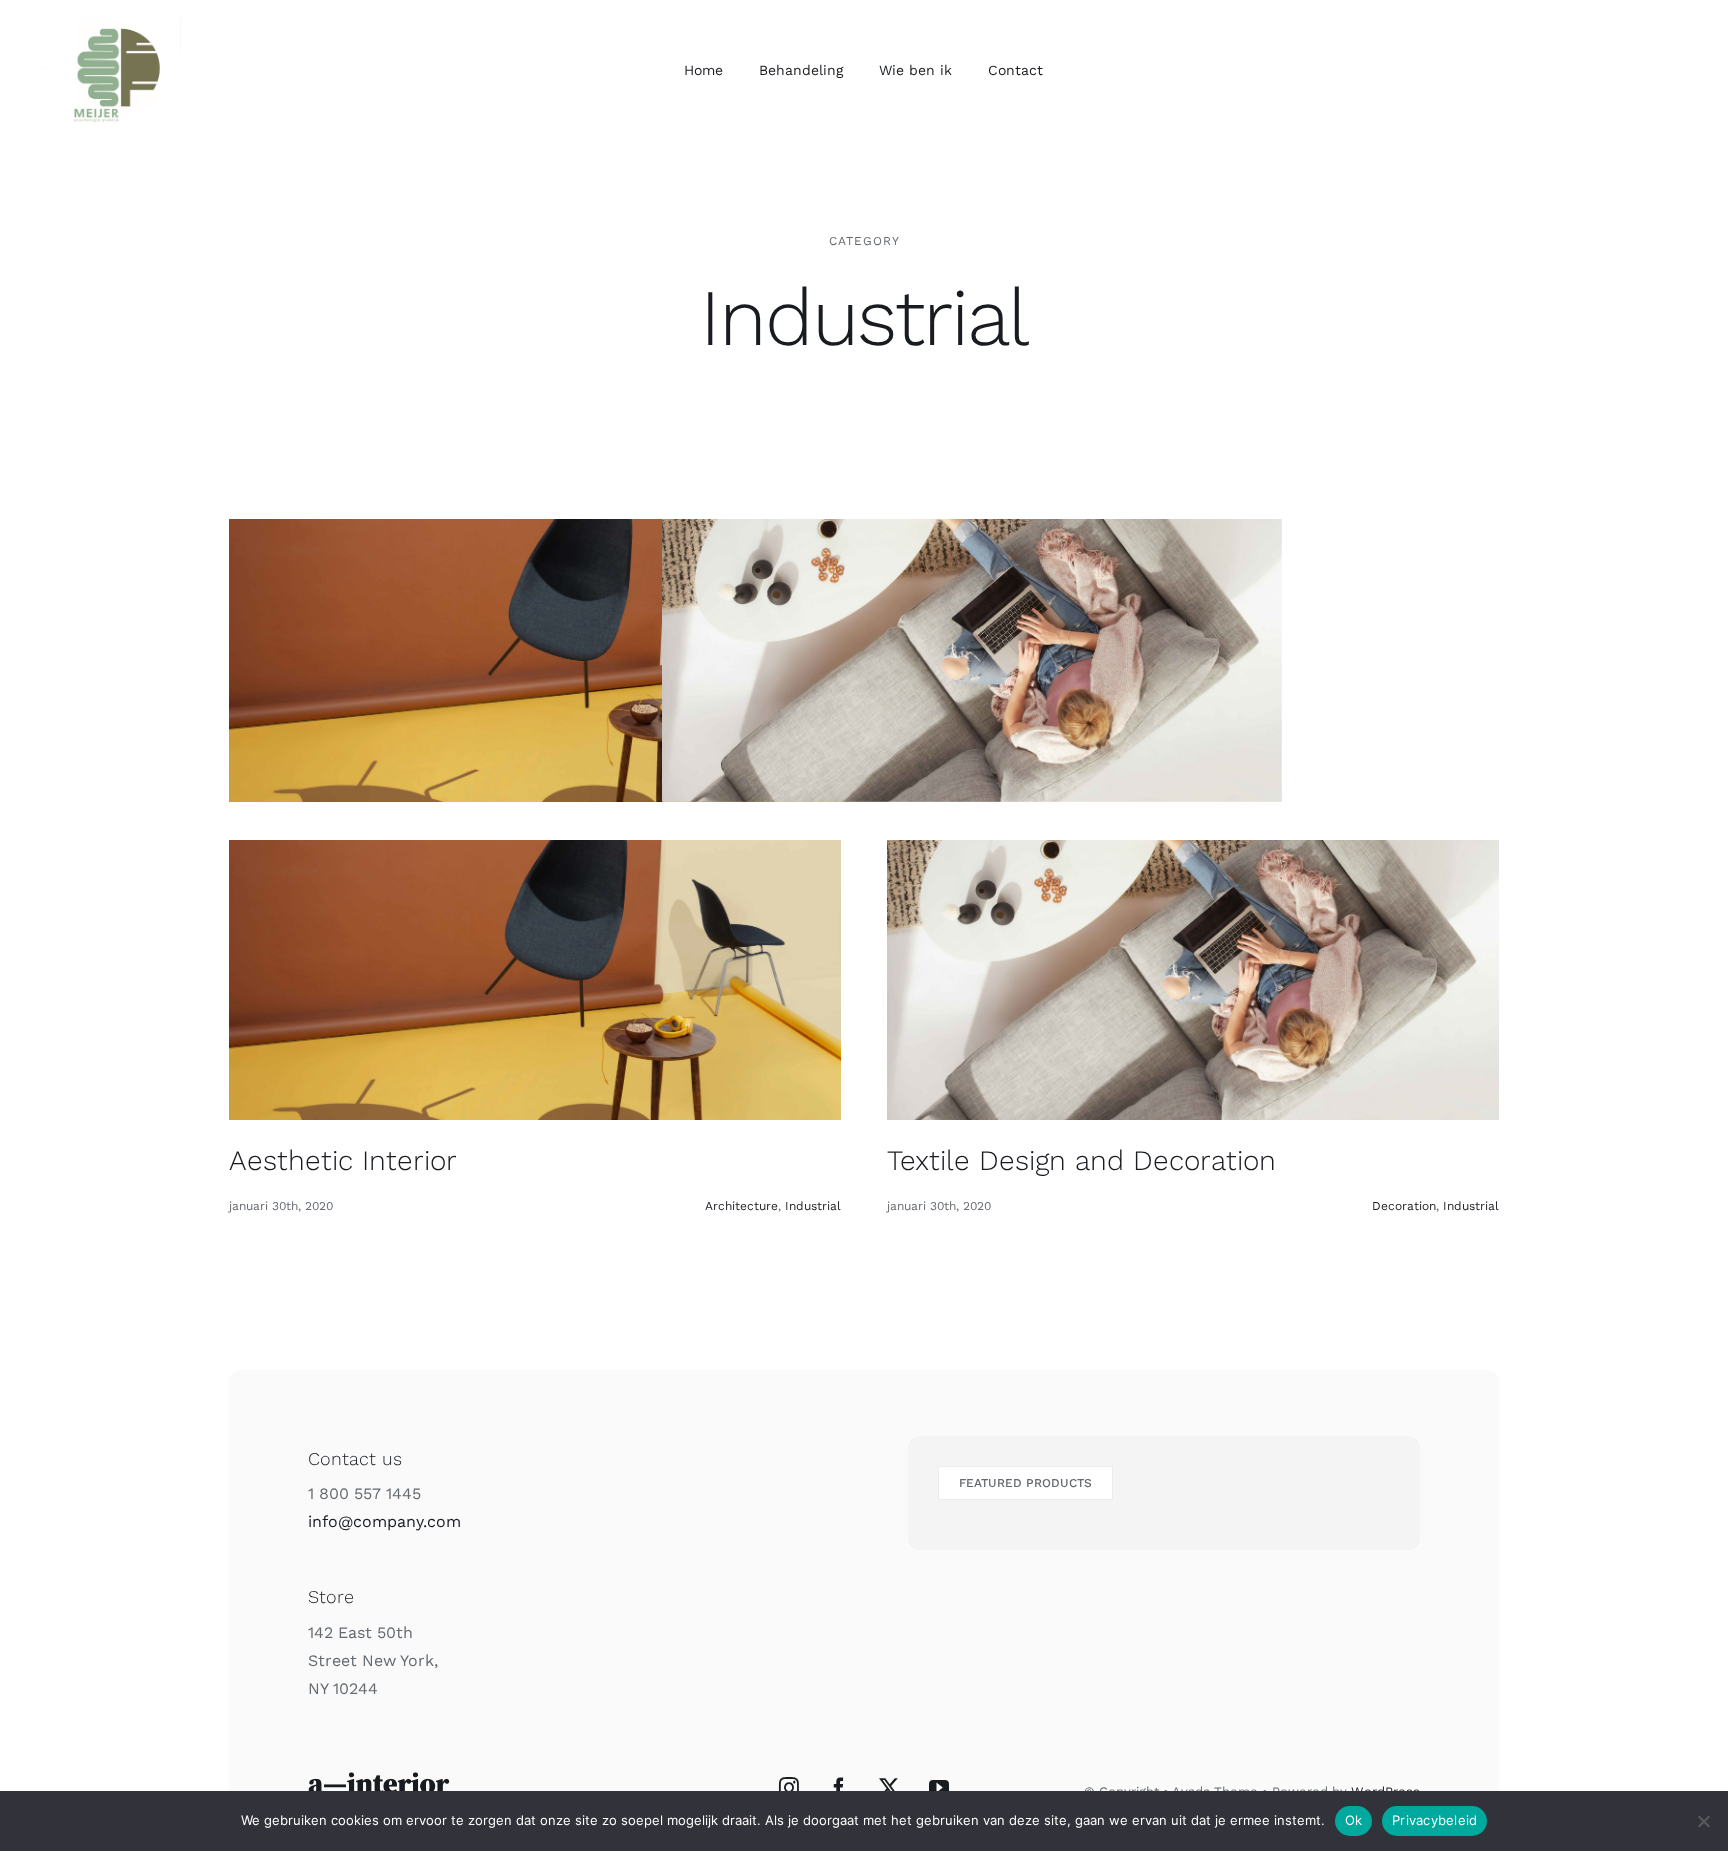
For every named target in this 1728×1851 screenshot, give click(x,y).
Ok (1354, 1820)
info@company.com (384, 1521)
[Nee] (1703, 1821)
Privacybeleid (1434, 1820)
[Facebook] (839, 1788)
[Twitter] (889, 1788)
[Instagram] (789, 1788)
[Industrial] (539, 661)
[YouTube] (939, 1788)
